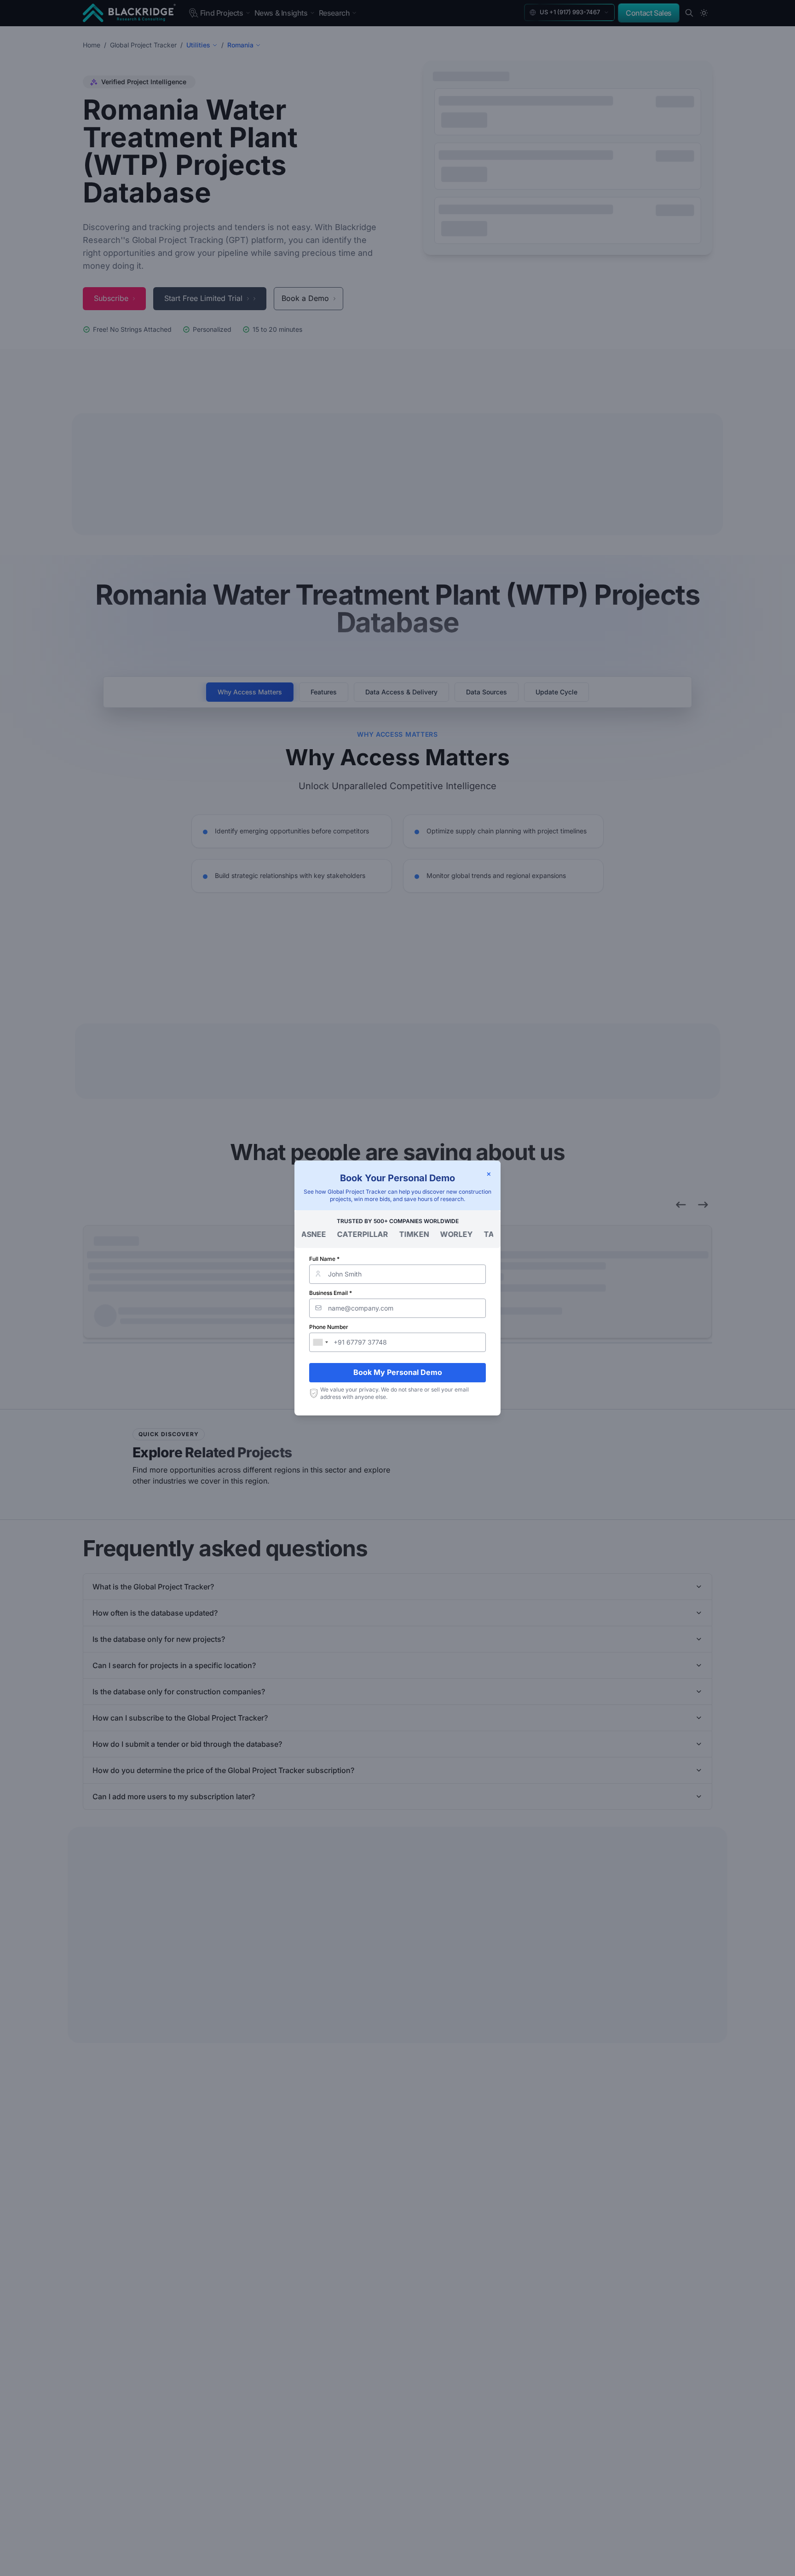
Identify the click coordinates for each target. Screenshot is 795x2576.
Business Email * (331, 1293)
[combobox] (320, 1342)
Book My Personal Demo (398, 1372)
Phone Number (329, 1327)
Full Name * (324, 1259)
